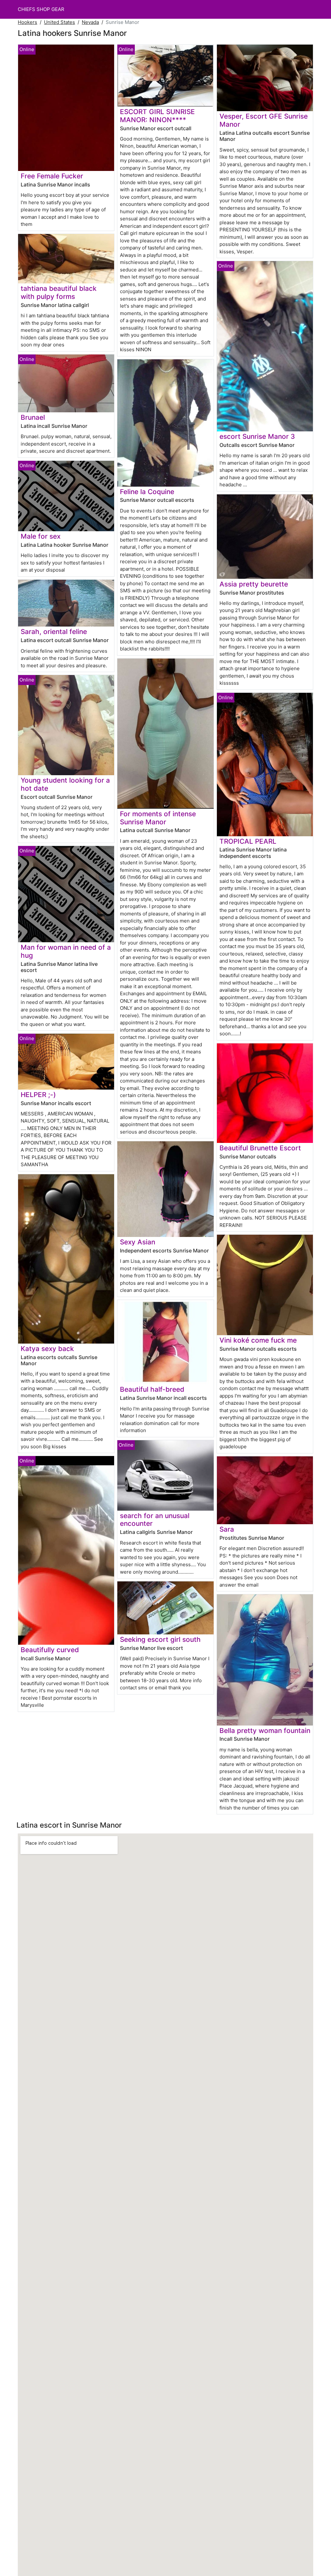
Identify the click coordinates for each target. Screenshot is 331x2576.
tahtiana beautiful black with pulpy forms (59, 292)
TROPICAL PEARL (248, 841)
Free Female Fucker (52, 176)
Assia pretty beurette (254, 584)
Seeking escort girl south (160, 1639)
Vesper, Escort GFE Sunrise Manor (264, 120)
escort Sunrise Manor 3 (257, 436)
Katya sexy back (47, 1349)
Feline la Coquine (147, 492)
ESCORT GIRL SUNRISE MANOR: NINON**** (157, 116)
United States (59, 22)
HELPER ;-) (38, 1095)
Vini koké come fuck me (258, 1340)
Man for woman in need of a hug (66, 951)
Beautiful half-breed (152, 1389)
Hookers (27, 22)
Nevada (90, 22)
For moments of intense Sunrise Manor (158, 818)
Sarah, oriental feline (54, 632)
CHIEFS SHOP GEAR (41, 9)
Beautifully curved (50, 1650)
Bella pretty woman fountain (265, 1731)
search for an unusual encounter (155, 1520)
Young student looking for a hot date (65, 784)
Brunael (33, 417)
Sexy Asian (138, 1242)
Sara (227, 1529)
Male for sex (41, 536)
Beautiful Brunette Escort (260, 1148)
